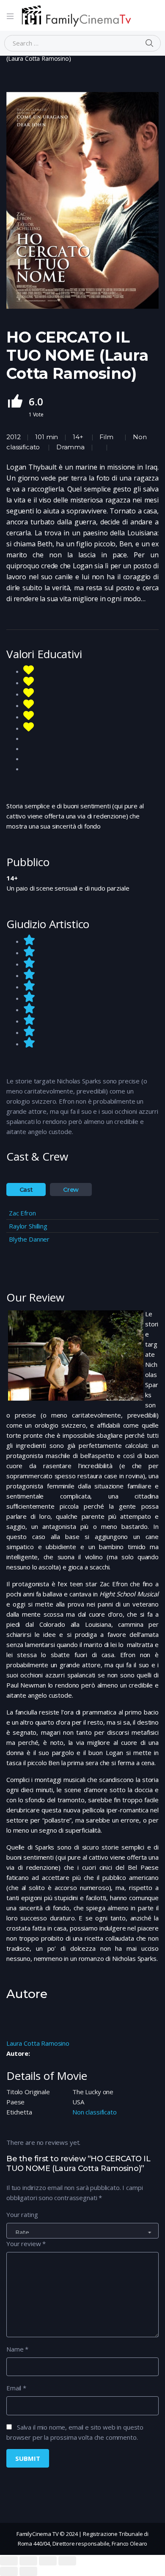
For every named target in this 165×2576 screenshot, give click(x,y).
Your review (26, 2244)
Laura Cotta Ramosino (38, 2043)
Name (17, 2349)
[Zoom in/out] (67, 2561)
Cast (26, 1190)
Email (16, 2388)
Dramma (70, 447)
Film (106, 437)
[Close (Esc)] (9, 2561)
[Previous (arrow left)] (9, 2571)
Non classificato (95, 2112)
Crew (71, 1190)
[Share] (28, 2561)
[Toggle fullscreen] (48, 2561)
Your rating (22, 2214)
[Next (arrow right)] (28, 2571)
